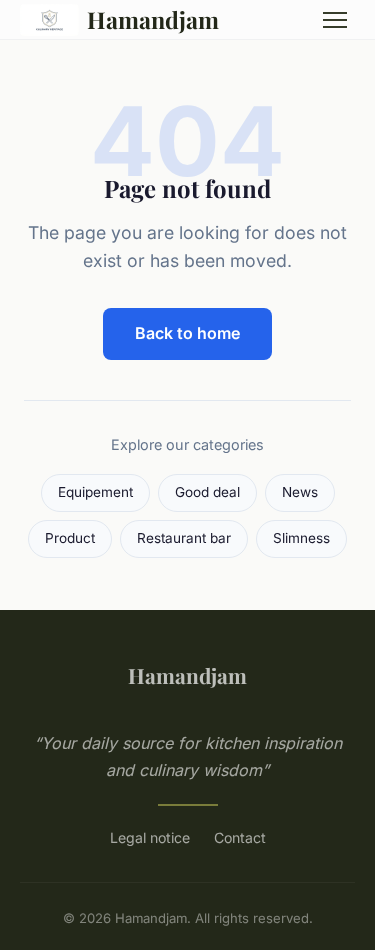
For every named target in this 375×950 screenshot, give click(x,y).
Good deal (207, 492)
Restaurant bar (184, 538)
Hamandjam (153, 19)
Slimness (301, 538)
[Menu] (335, 20)
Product (70, 538)
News (300, 492)
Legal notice (150, 837)
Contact (240, 837)
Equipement (95, 492)
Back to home (187, 333)
